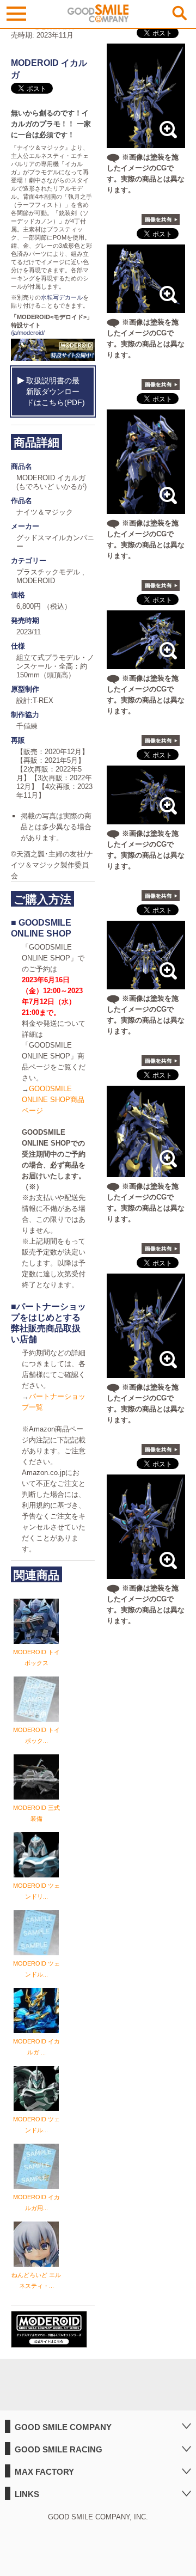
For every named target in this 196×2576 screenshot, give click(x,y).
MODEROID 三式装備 (36, 1813)
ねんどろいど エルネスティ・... (36, 2280)
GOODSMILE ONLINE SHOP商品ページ (53, 1100)
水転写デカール (62, 297)
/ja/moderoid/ (28, 333)
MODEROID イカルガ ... (36, 2047)
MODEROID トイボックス (36, 1657)
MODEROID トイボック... (36, 1735)
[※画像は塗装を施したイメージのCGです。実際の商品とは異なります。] (146, 142)
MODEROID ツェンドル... (36, 1969)
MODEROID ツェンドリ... (36, 1891)
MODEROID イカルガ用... (36, 2202)
